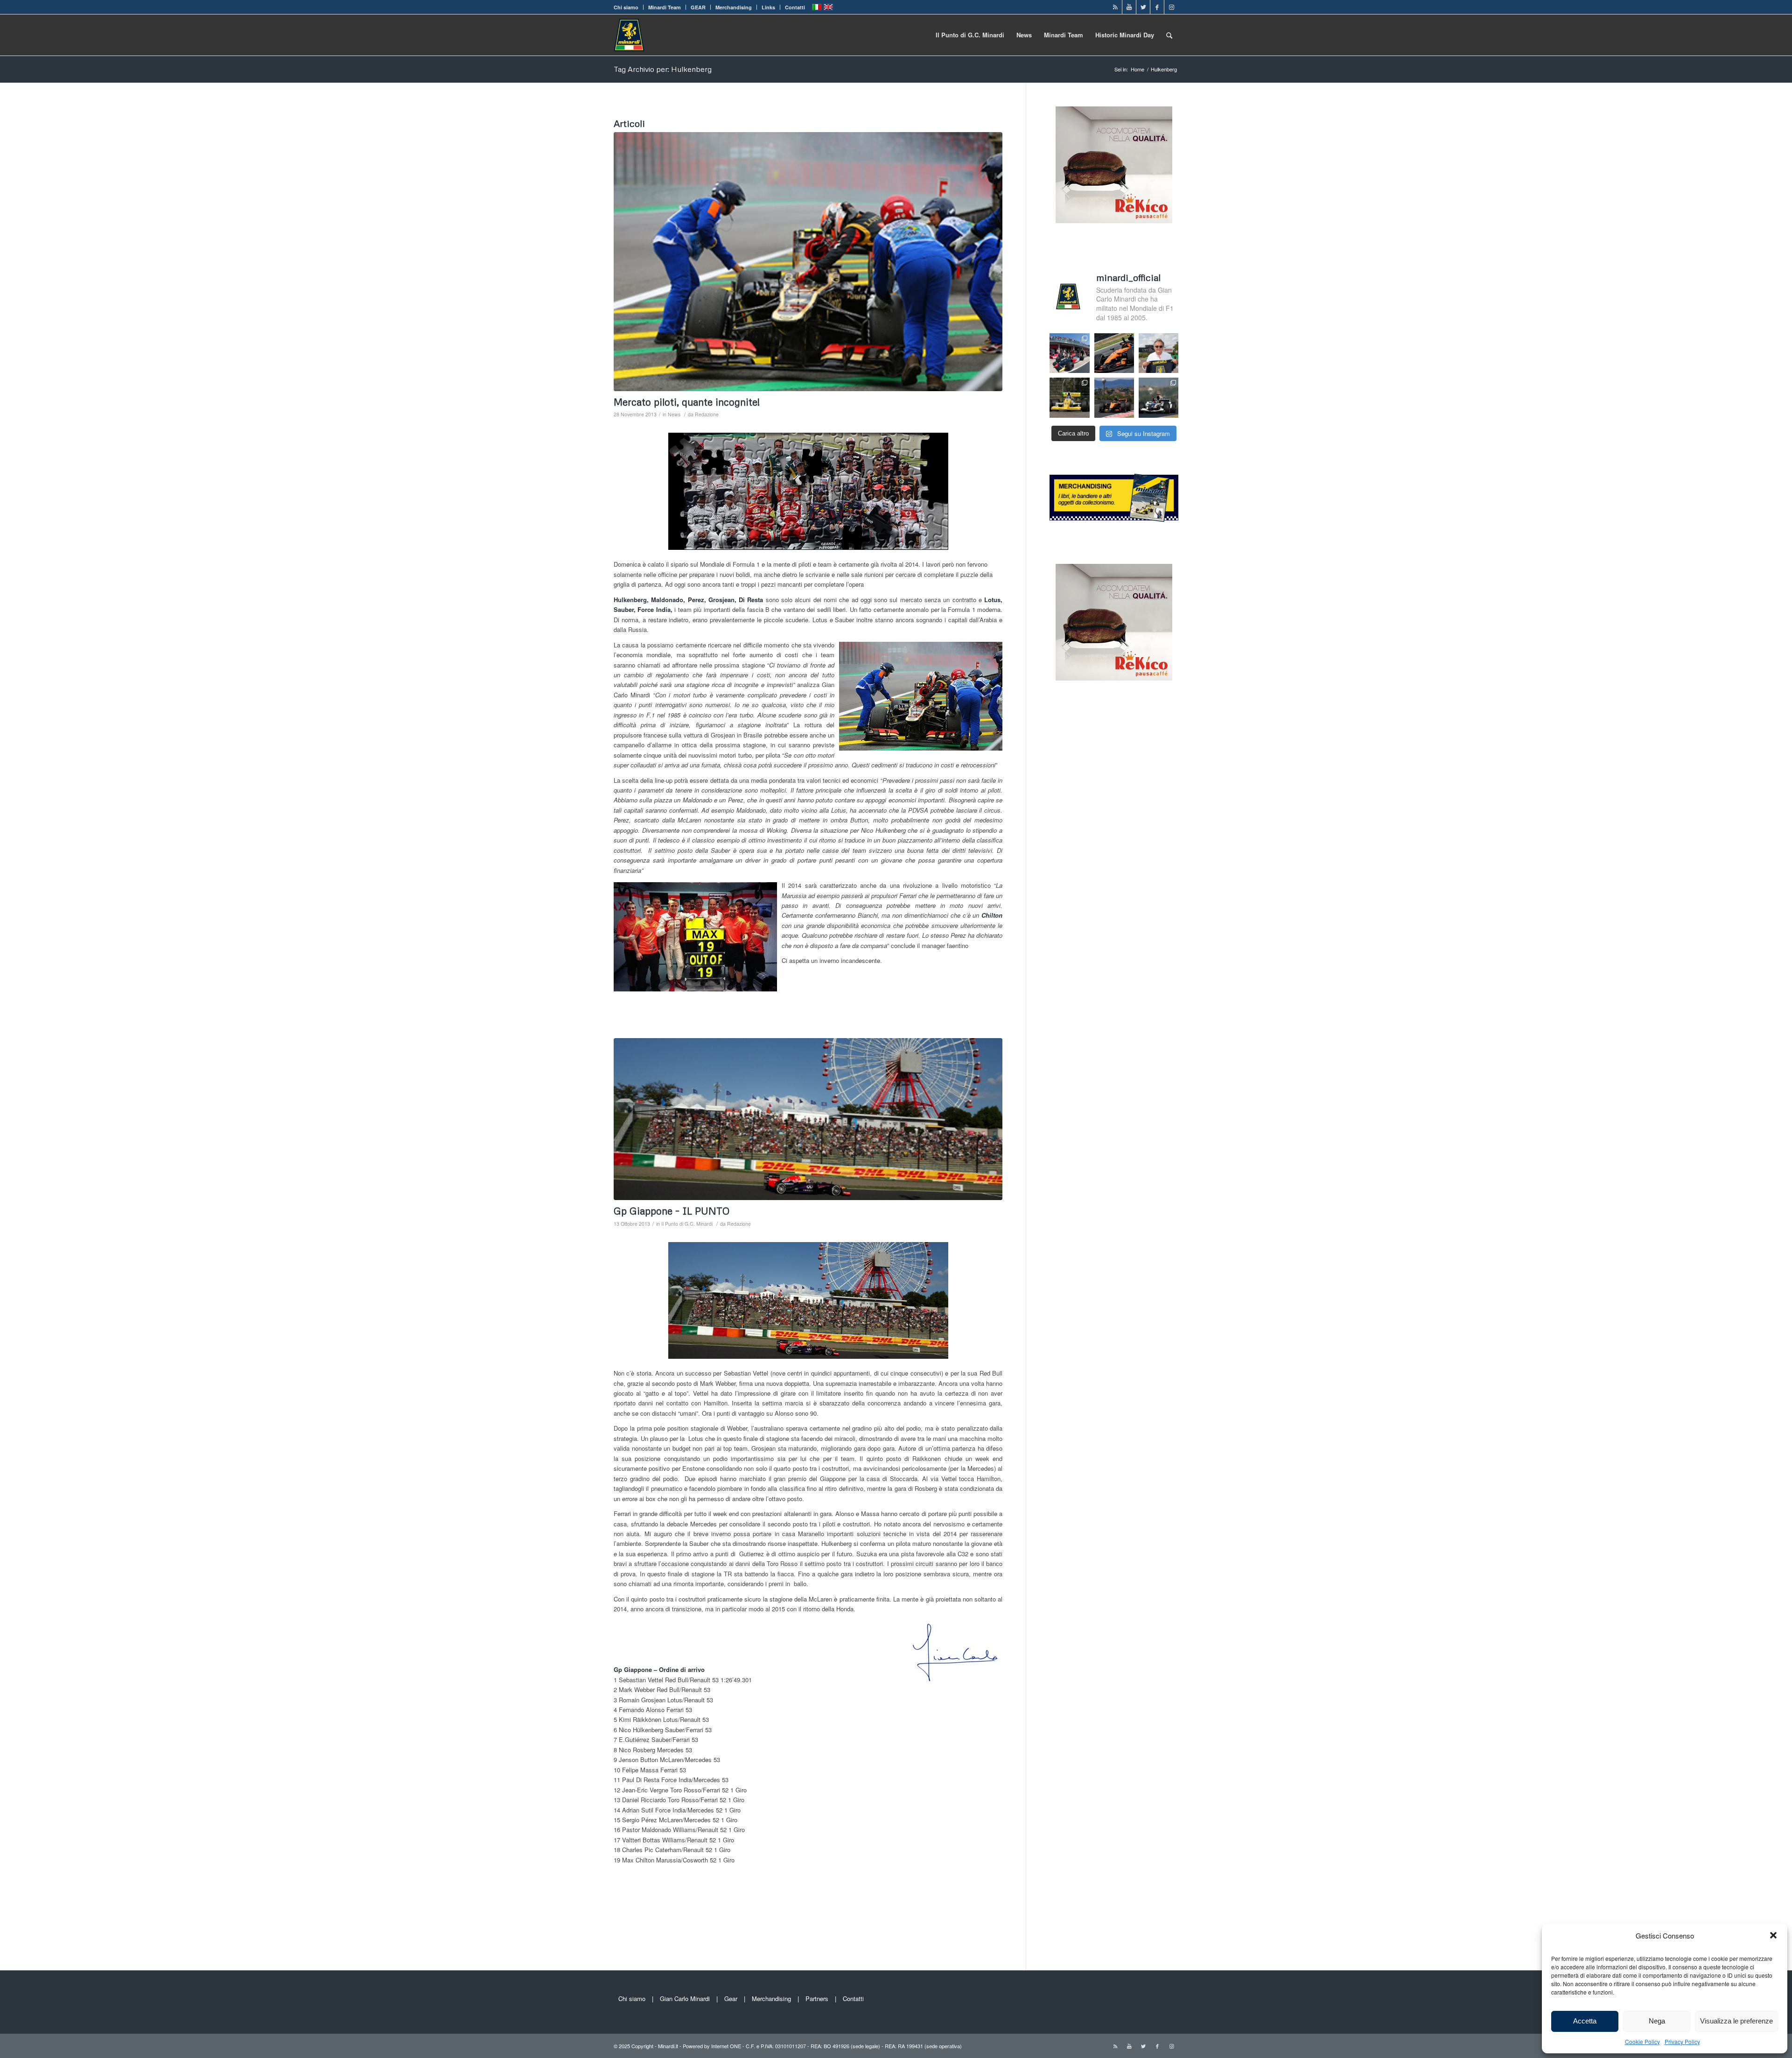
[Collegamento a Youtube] (1129, 7)
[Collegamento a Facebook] (1157, 7)
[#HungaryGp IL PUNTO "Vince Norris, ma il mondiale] (1114, 397)
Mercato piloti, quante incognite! (687, 402)
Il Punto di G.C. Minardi (687, 1224)
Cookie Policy (1642, 2041)
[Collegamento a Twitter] (1143, 7)
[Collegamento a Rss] (1115, 7)
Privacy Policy (1682, 2041)
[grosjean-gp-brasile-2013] (808, 262)
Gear (731, 1998)
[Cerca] (1169, 35)
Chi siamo (626, 7)
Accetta (1585, 2021)
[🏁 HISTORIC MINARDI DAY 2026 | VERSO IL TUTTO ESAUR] (1069, 397)
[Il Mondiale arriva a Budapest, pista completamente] (1158, 397)
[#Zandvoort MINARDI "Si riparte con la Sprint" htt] (1158, 353)
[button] (1773, 1935)
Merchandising (734, 7)
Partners (817, 1998)
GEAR (698, 7)
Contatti (795, 7)
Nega (1657, 2021)
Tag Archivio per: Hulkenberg (663, 69)
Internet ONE (726, 2046)
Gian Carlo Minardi (685, 1998)
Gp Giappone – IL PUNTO (672, 1211)
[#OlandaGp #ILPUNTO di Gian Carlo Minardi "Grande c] (1114, 353)
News (674, 414)
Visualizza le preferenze (1736, 2021)
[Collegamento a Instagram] (1171, 7)
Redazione (707, 414)
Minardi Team (665, 7)
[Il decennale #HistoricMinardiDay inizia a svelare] (1069, 353)
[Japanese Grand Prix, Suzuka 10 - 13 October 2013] (808, 1119)
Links (768, 7)
